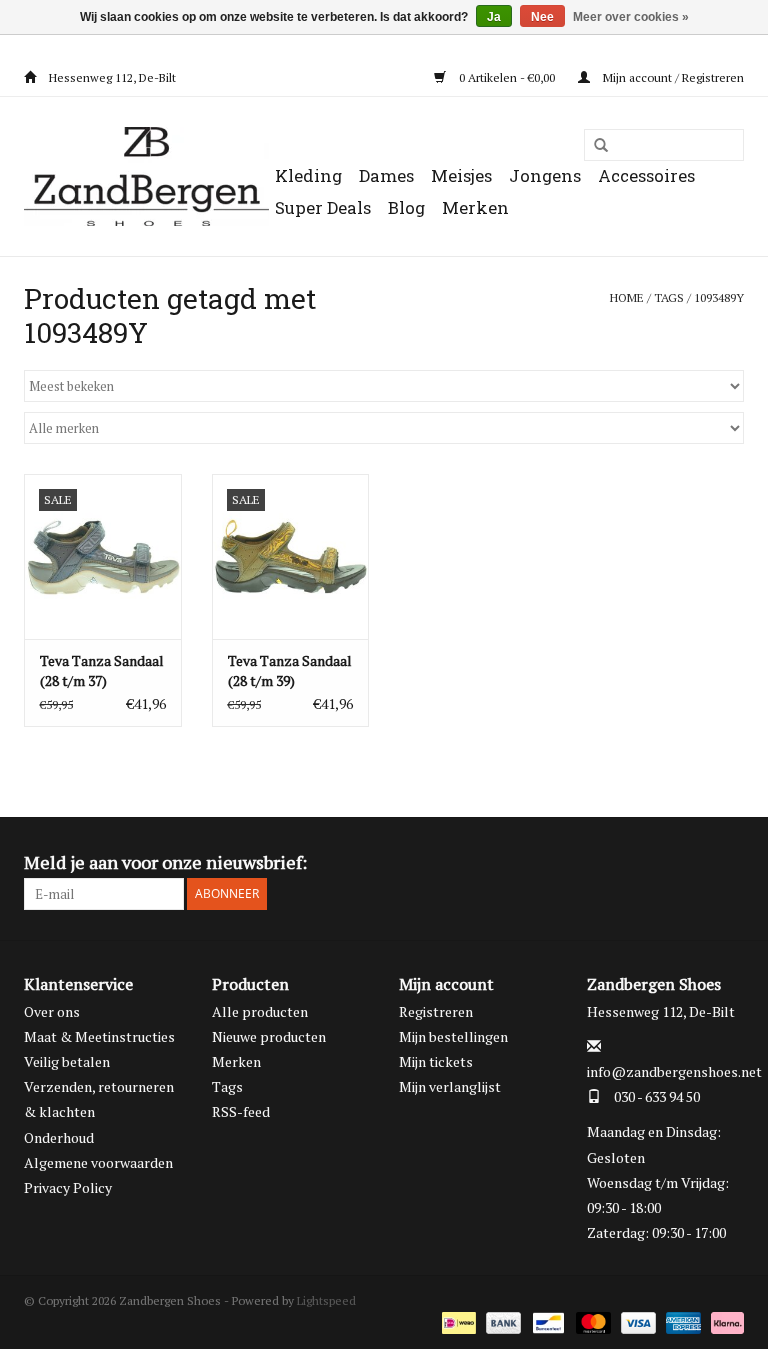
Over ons (52, 1011)
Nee (542, 17)
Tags (669, 297)
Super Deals (323, 207)
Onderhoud (59, 1137)
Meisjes (461, 175)
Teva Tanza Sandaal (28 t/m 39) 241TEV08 (290, 671)
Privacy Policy (68, 1187)
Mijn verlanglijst (450, 1086)
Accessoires (646, 175)
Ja (494, 17)
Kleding (308, 175)
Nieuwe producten (269, 1036)
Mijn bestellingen (453, 1036)
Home (627, 297)
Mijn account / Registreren (672, 77)
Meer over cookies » (631, 17)
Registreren (436, 1011)
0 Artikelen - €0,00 (507, 77)
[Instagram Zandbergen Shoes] (728, 863)
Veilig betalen (67, 1061)
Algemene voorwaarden (98, 1162)
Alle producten (260, 1011)
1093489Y (719, 297)
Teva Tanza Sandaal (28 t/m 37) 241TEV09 (102, 671)
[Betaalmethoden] (457, 1321)
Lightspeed (326, 1300)
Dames (386, 175)
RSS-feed (241, 1111)
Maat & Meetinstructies (99, 1036)
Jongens (545, 175)
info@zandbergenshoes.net (674, 1071)
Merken (475, 207)
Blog (406, 207)
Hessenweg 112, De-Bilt (111, 77)
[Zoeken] (594, 146)
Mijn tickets (436, 1061)
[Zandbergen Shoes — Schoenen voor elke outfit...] (146, 176)
